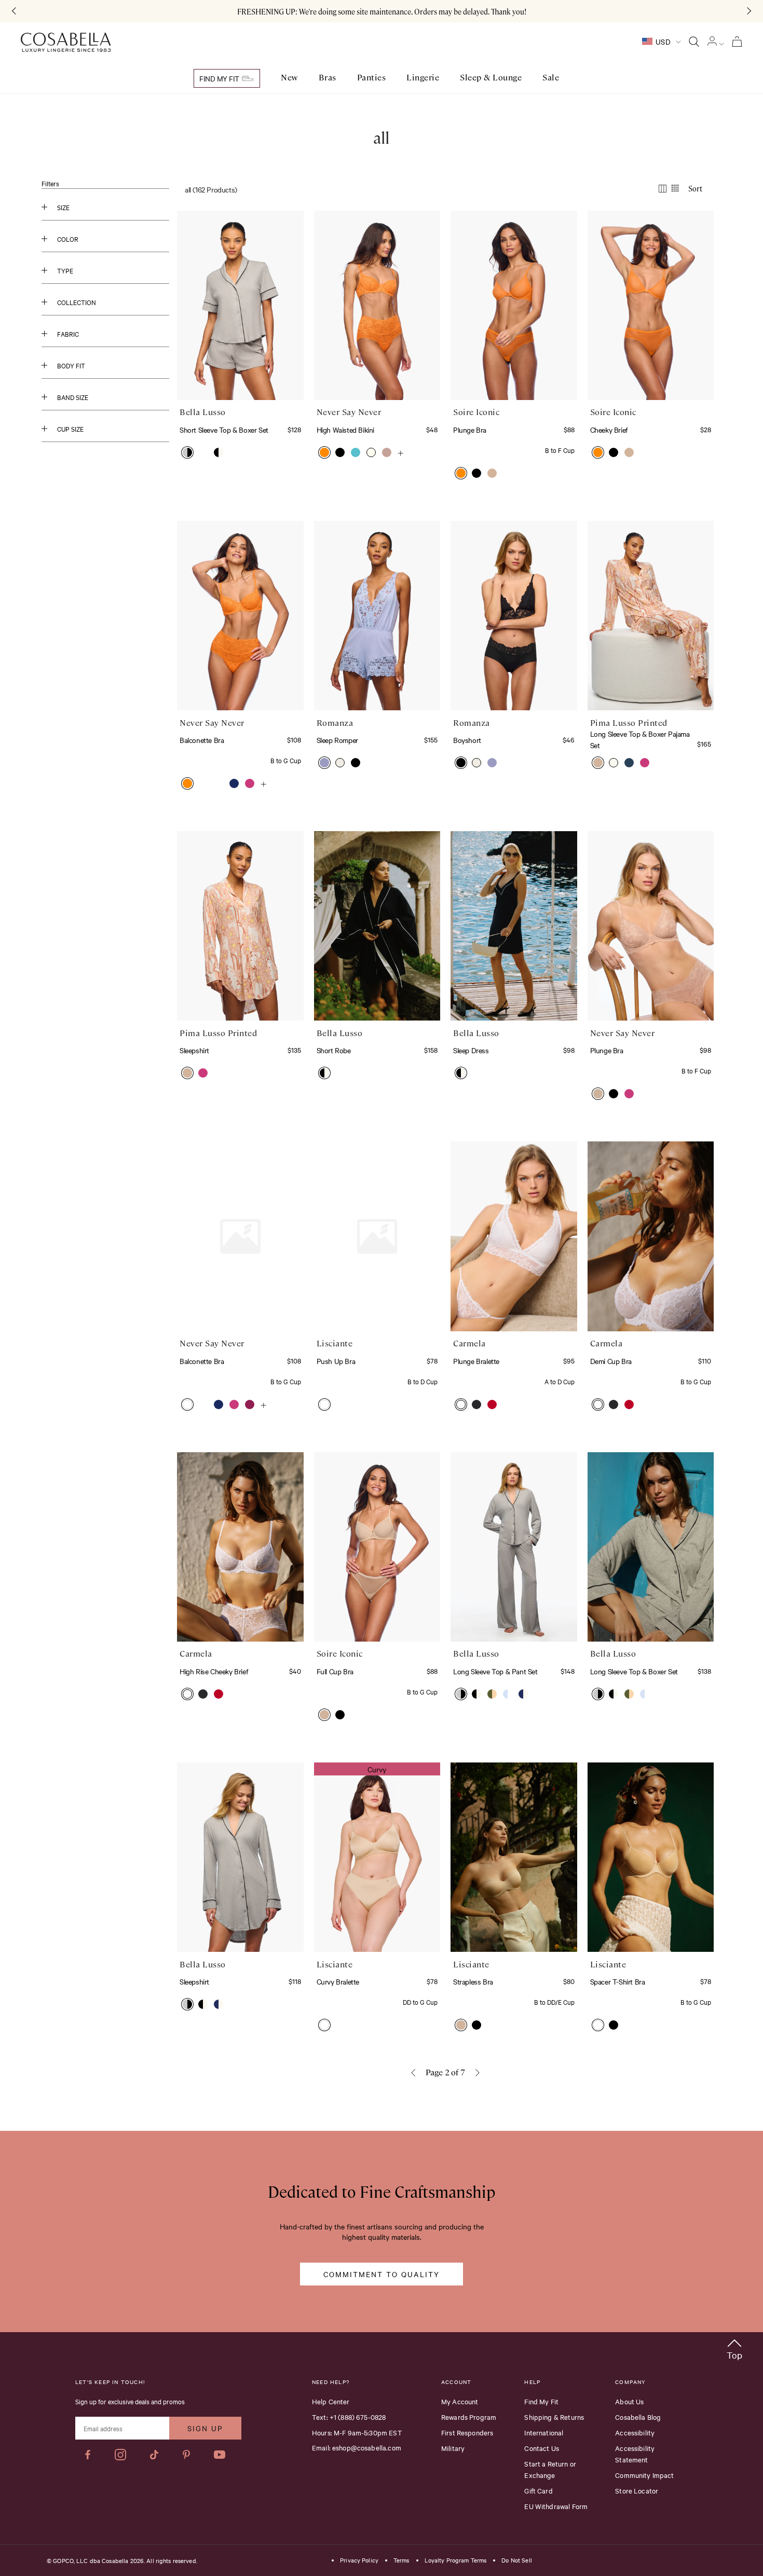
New (289, 78)
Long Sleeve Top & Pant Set (495, 1671)
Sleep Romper (337, 740)
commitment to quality (382, 2274)
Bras (328, 78)
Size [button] (63, 207)
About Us (629, 2401)
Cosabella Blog (638, 2417)
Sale (551, 78)
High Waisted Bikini (345, 430)
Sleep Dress (471, 1050)
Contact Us (542, 2448)
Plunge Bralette (476, 1361)
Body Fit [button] (71, 365)
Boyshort (467, 740)
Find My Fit (220, 78)
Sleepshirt (194, 1050)
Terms (401, 2560)
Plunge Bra (470, 430)
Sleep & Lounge (491, 78)
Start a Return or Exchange (550, 2469)
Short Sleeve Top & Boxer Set (224, 430)
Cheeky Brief (609, 430)
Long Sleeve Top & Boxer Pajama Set (640, 739)
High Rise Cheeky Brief (214, 1671)
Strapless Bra (473, 1981)
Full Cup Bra (335, 1671)
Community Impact (644, 2475)
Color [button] (68, 239)
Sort (695, 188)
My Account (460, 2401)
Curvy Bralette (338, 1981)
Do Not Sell (516, 2560)
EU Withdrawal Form (556, 2506)
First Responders (467, 2432)
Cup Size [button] (70, 429)
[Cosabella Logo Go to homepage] (66, 43)
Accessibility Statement (635, 2454)
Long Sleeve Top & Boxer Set (634, 1671)
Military (453, 2448)
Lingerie (423, 78)
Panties (372, 78)
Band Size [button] (73, 397)
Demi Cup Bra (611, 1361)
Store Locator (637, 2490)
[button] (187, 452)
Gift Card (538, 2490)
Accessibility (635, 2432)
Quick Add (240, 368)
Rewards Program (469, 2417)
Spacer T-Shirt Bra (618, 1981)
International (544, 2432)
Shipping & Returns (554, 2417)
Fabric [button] (68, 334)
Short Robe (334, 1050)
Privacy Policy (359, 2560)
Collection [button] (77, 302)
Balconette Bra (202, 740)
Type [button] (65, 270)
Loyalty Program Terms (456, 2560)
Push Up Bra (336, 1361)
